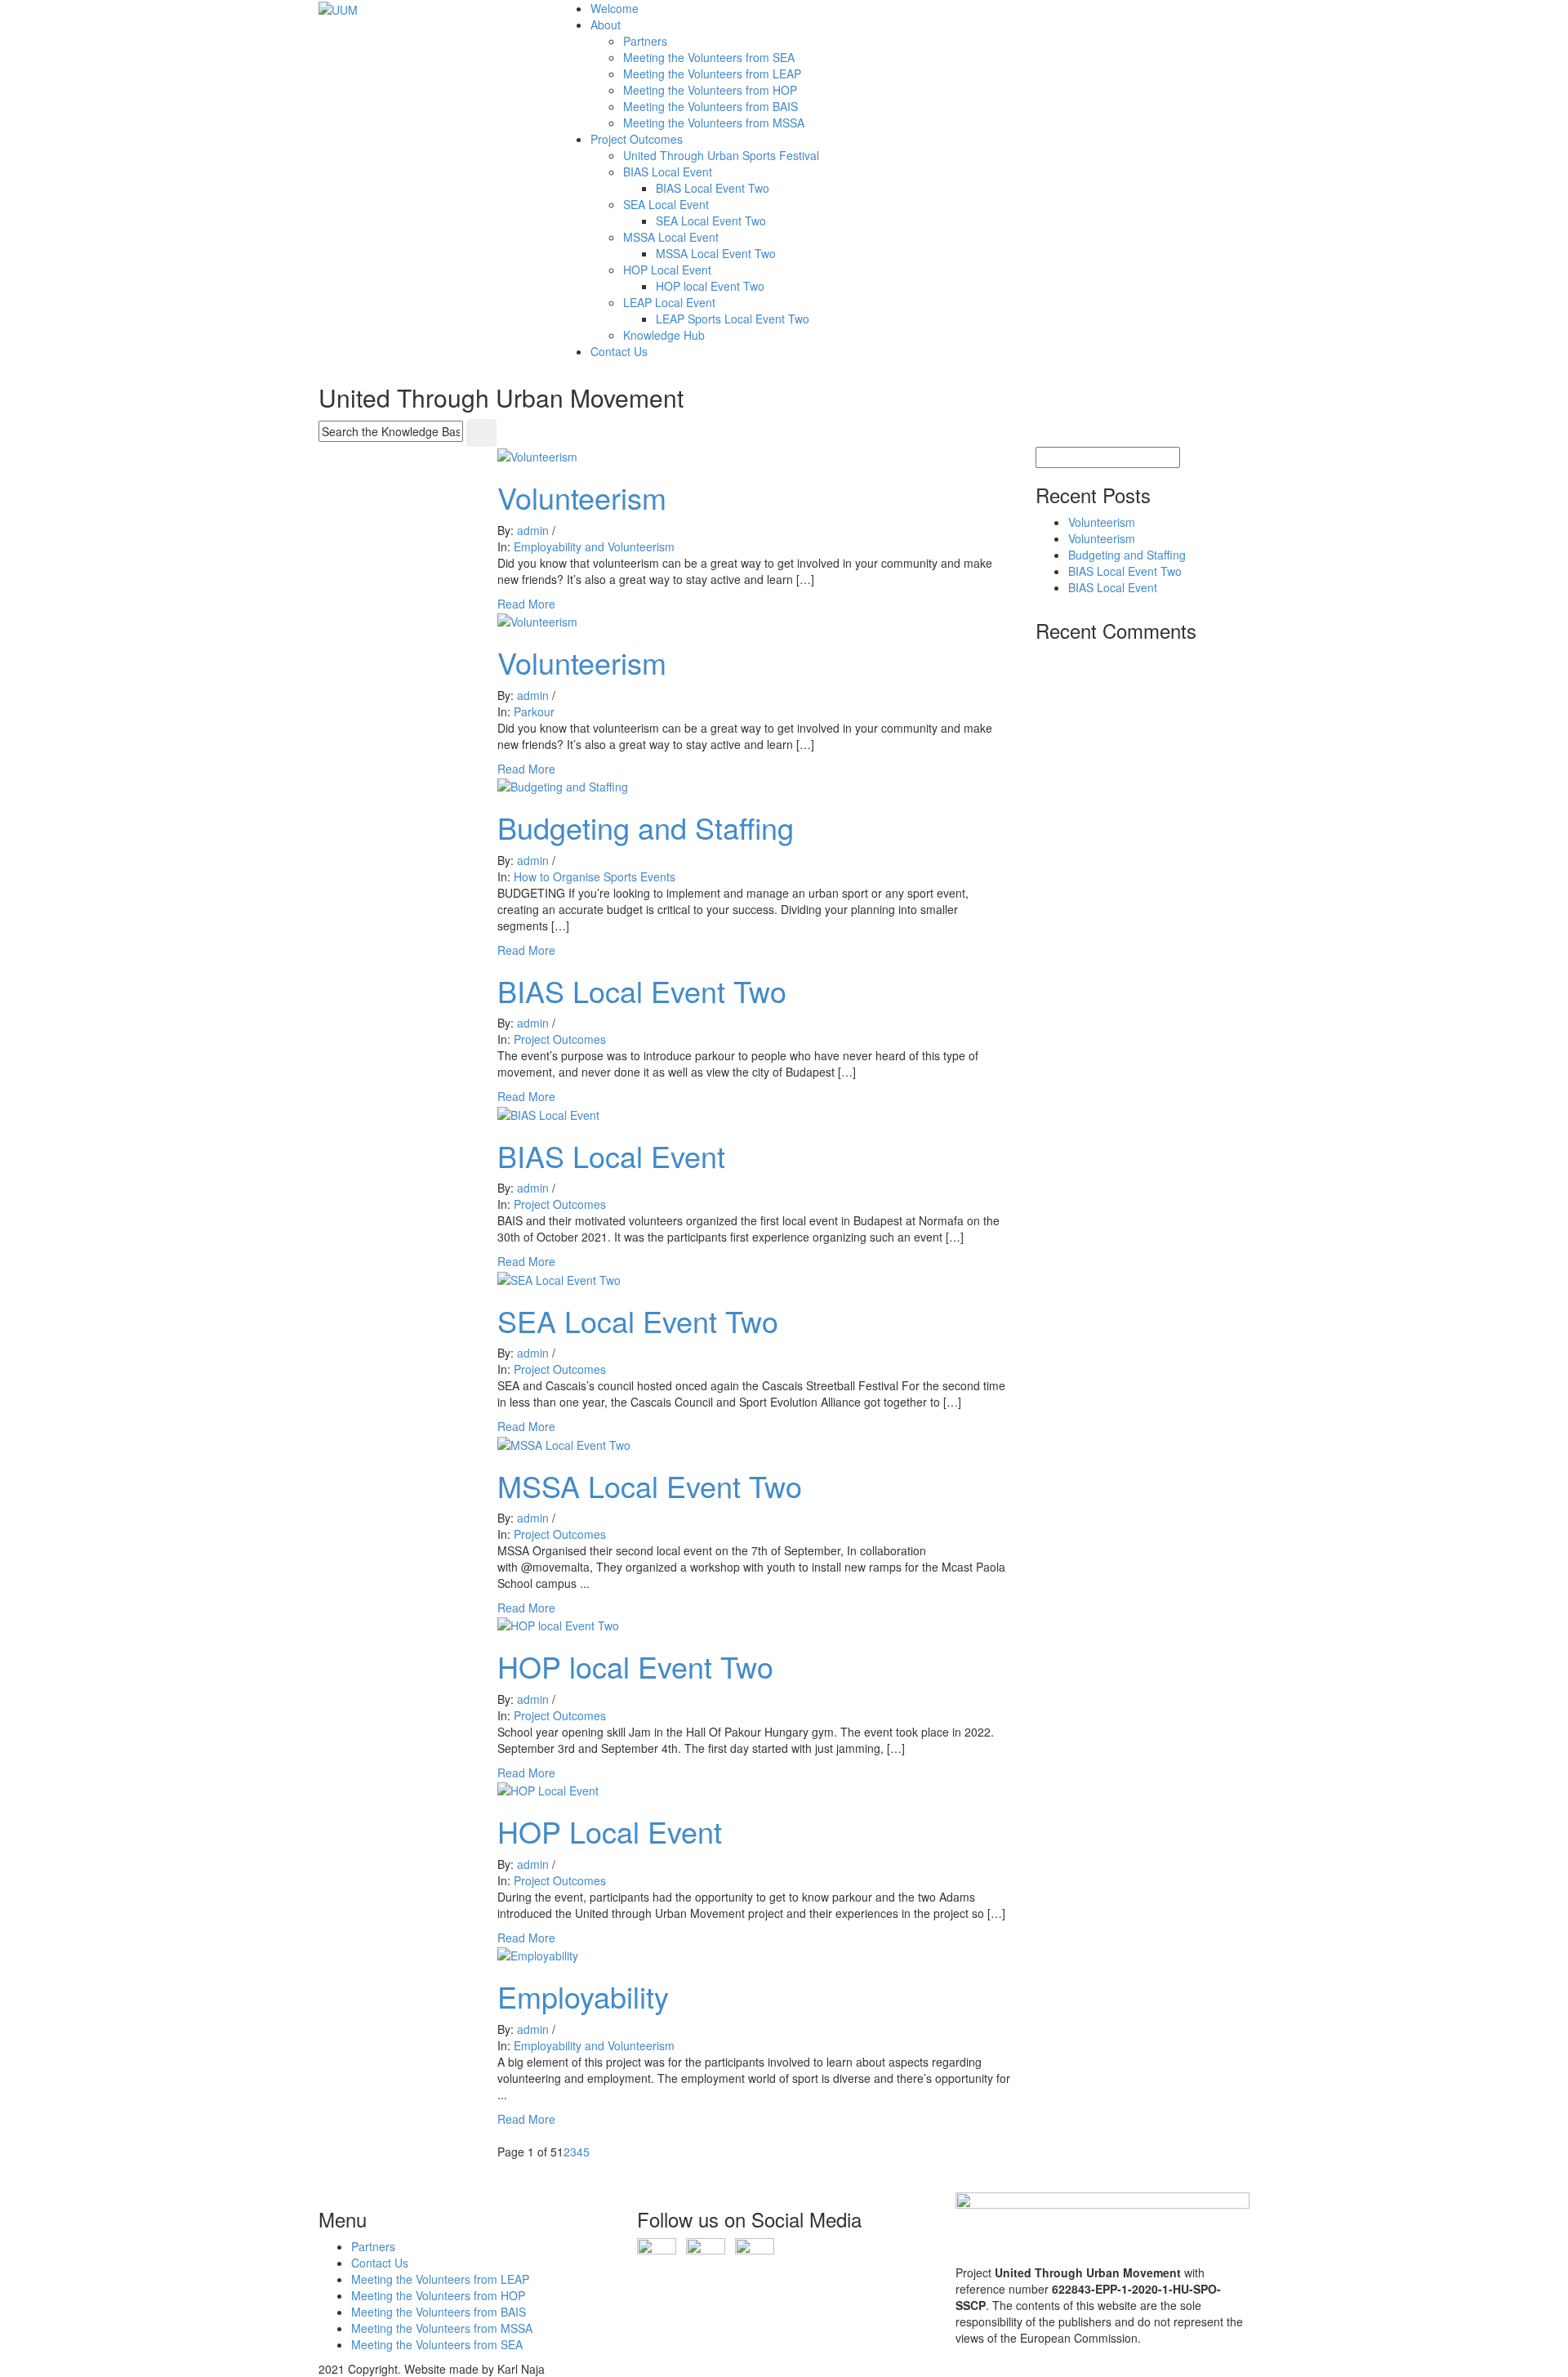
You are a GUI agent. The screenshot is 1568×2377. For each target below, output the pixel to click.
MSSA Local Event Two (716, 253)
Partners (645, 41)
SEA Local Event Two (711, 221)
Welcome (615, 8)
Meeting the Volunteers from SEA (709, 57)
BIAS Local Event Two (713, 188)
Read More (526, 604)
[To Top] (4, 2184)
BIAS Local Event (668, 172)
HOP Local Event (667, 270)
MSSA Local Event (671, 237)
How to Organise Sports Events (595, 876)
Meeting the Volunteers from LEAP (712, 74)
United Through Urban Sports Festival (721, 155)
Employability (583, 1996)
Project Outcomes (637, 139)
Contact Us (619, 351)
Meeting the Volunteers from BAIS (710, 106)
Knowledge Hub (664, 335)
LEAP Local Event (669, 302)
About (606, 25)
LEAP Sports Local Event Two (733, 319)
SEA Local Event (666, 204)
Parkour (534, 711)
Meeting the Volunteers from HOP (710, 90)
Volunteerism (582, 497)
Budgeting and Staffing (646, 827)
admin (533, 530)
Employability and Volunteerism (594, 546)
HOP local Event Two (710, 286)
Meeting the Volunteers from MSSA (714, 123)
